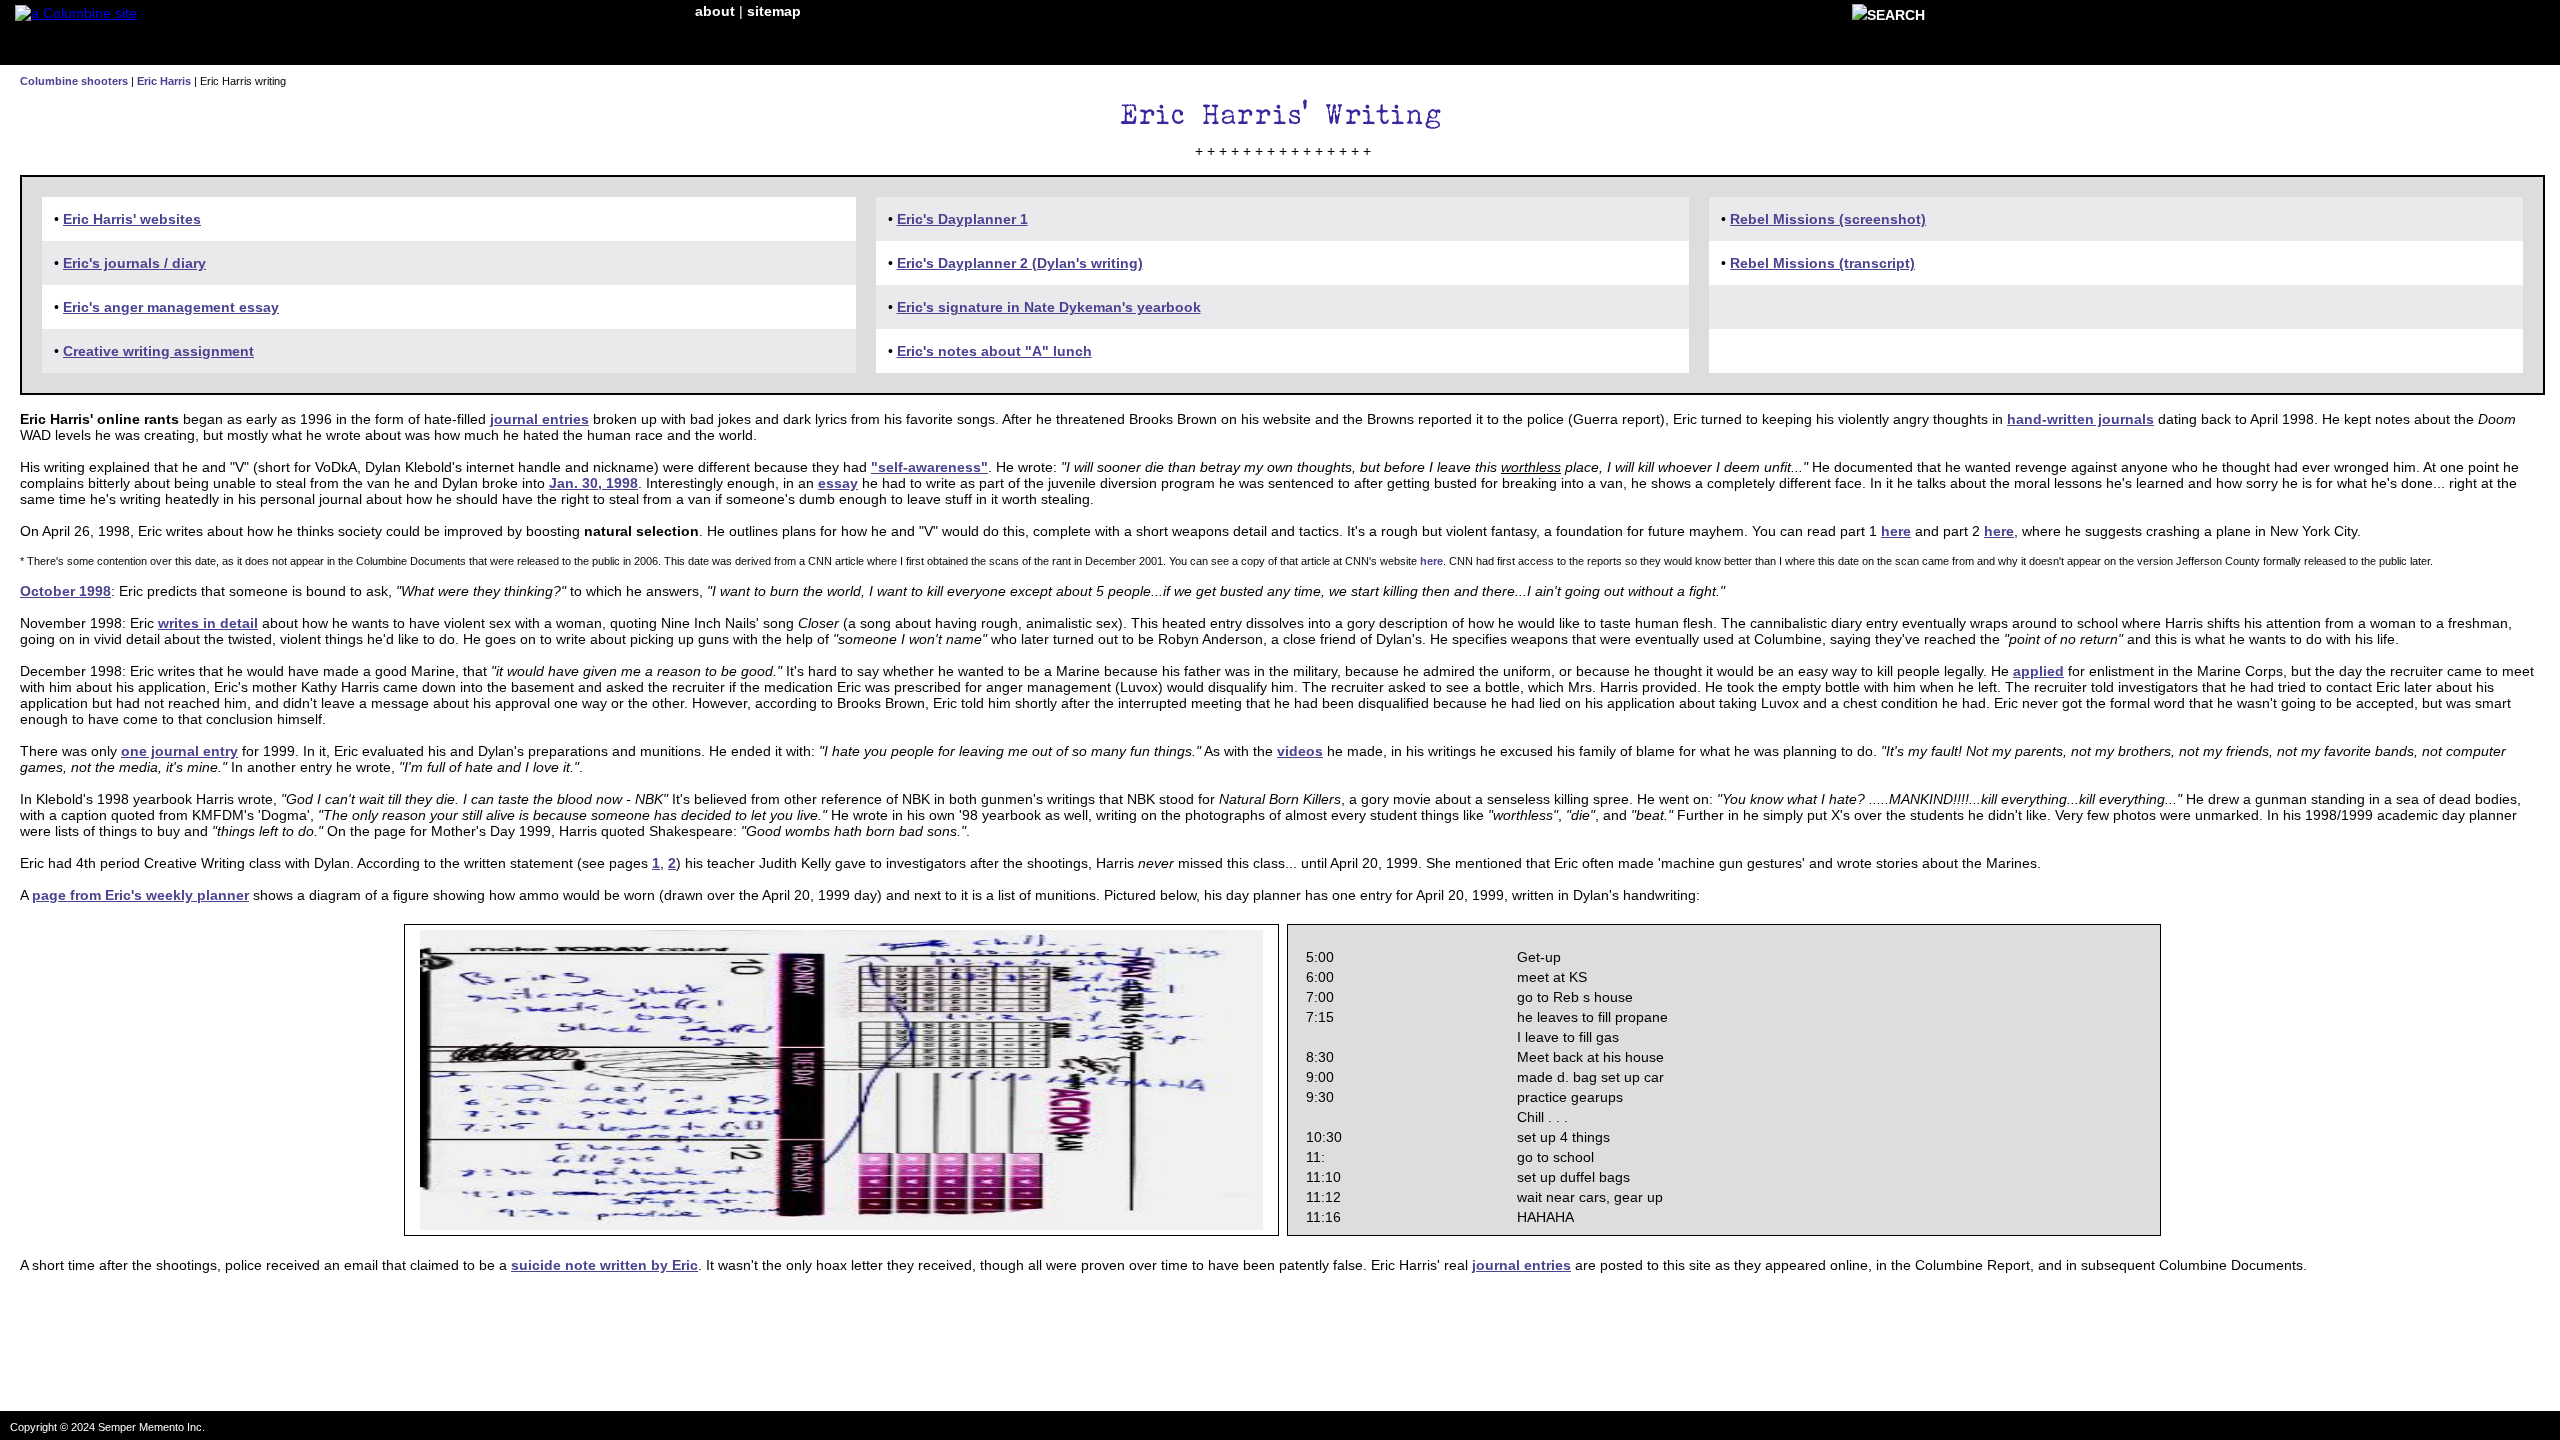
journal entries (539, 419)
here (1896, 531)
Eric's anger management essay (171, 307)
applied (2038, 671)
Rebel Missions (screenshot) (1828, 219)
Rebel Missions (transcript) (1822, 263)
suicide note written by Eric (604, 1265)
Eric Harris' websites (132, 219)
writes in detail (208, 623)
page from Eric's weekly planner (140, 895)
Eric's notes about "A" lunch (994, 351)
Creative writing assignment (158, 351)
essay (838, 483)
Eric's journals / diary (134, 263)
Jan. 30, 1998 (593, 483)
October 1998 (65, 591)
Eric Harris (164, 81)
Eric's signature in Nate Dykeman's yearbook (1049, 307)
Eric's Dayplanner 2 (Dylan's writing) (1020, 263)
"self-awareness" (929, 467)
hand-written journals (2080, 419)
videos (1300, 751)
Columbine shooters (74, 81)
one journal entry (179, 751)
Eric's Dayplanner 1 (962, 219)
